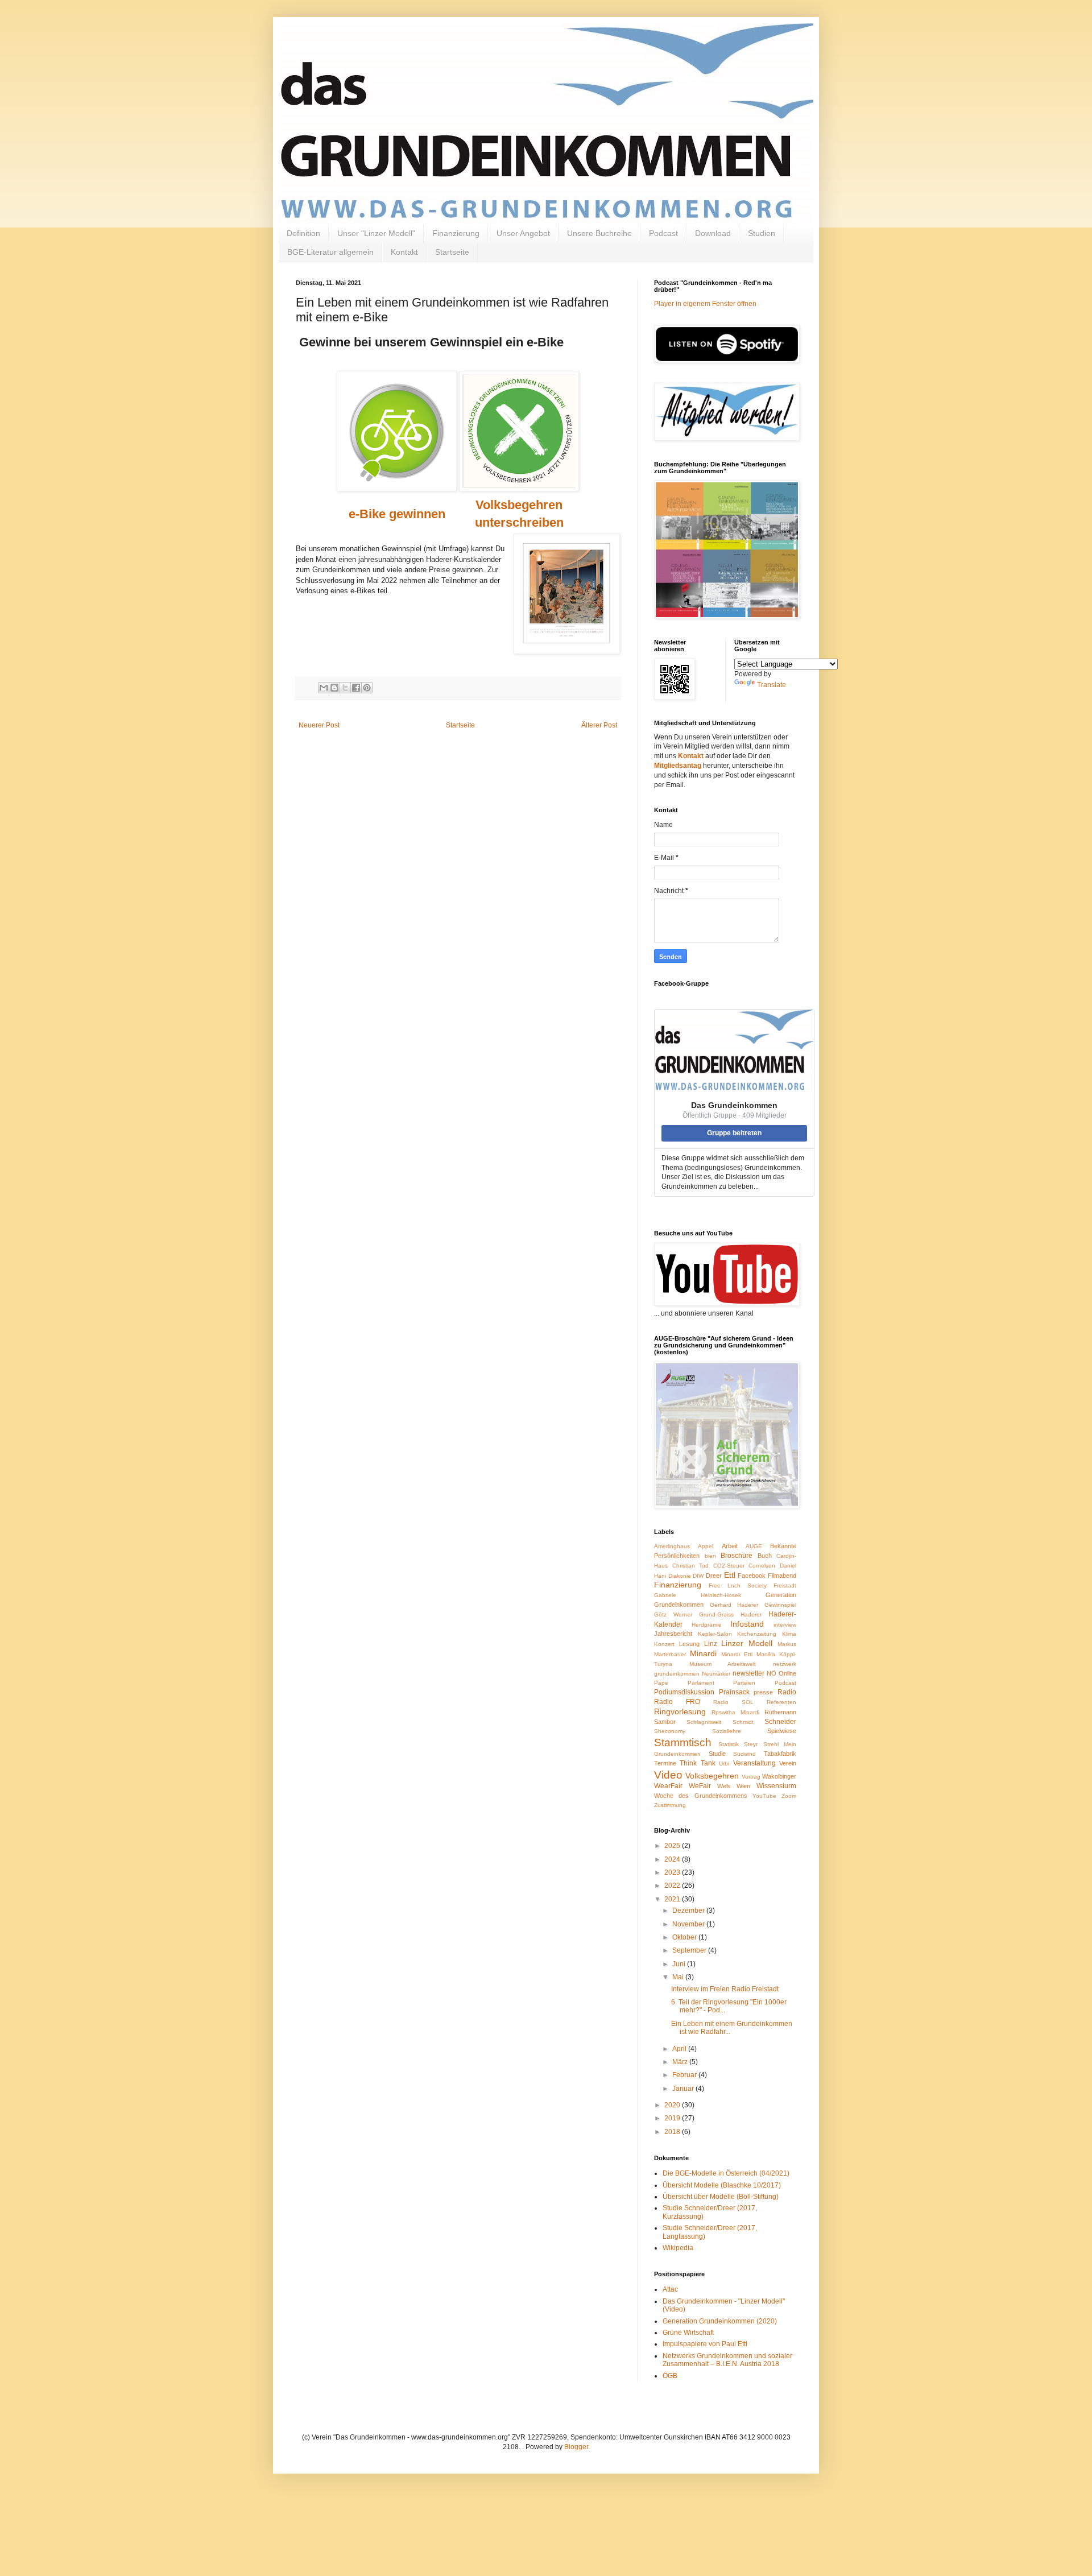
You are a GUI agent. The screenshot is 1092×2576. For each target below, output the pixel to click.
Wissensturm (776, 1786)
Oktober (685, 1937)
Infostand (747, 1624)
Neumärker (716, 1674)
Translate (772, 685)
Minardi (703, 1653)
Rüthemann (780, 1712)
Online (787, 1673)
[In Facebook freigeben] (356, 688)
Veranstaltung (754, 1763)
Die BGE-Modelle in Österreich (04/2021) (726, 2173)
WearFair (668, 1786)
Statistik (729, 1744)
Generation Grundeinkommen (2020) (720, 2321)
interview (785, 1625)
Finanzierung (456, 233)
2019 (673, 2118)
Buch (765, 1556)
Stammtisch (683, 1742)
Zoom (789, 1796)
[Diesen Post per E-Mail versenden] (324, 688)
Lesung (689, 1644)
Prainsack (734, 1692)
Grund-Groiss (716, 1614)
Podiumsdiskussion (684, 1692)
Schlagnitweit (704, 1722)
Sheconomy (670, 1731)
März (681, 2062)
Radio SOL (733, 1702)
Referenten (781, 1702)
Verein (788, 1763)
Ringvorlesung (680, 1711)
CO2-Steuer (729, 1566)
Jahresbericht (673, 1634)
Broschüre (737, 1556)
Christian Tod (691, 1566)
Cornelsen (762, 1566)
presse (763, 1692)
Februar (685, 2075)
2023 (673, 1872)
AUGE (754, 1546)
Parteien (744, 1683)
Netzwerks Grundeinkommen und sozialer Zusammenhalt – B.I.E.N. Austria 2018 (727, 2360)
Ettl (730, 1575)
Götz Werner (673, 1614)
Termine (665, 1763)
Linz (711, 1644)
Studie (717, 1754)
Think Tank (697, 1763)
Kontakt (404, 252)
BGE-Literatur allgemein (330, 252)
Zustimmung (670, 1805)
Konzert (664, 1644)
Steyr (751, 1744)
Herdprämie (707, 1625)
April (680, 2049)
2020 (673, 2105)
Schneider (780, 1722)
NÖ (772, 1673)
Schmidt (743, 1722)
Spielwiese (782, 1731)
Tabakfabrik (780, 1754)
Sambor (665, 1722)
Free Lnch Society (738, 1585)
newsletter (748, 1673)
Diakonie (680, 1576)
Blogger (576, 2447)
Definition (303, 233)
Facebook (752, 1576)
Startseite (452, 252)
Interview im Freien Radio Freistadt (725, 1989)
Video (668, 1775)
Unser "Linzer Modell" (376, 233)
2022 (673, 1886)
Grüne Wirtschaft (688, 2333)
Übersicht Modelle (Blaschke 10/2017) (722, 2185)
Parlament (701, 1683)
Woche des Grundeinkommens (701, 1796)
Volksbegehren (712, 1776)
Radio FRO (677, 1702)
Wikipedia (678, 2248)
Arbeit (730, 1546)
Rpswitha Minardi (735, 1712)
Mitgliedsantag (678, 766)
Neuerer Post (319, 725)
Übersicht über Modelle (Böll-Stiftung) (721, 2197)
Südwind (744, 1754)
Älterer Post (599, 725)
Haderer (751, 1614)
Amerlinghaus (672, 1546)
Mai (679, 1977)
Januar (684, 2089)
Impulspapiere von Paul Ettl (705, 2344)
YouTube (764, 1796)
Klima (789, 1634)
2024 (673, 1859)
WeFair (700, 1786)
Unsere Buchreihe (599, 233)
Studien (762, 233)
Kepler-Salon (715, 1634)
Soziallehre (727, 1731)
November (689, 1924)
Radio (787, 1692)
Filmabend (782, 1576)
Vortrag (751, 1777)
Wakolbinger (779, 1776)
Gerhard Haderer (734, 1605)
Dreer (714, 1576)
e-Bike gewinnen (397, 514)
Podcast (663, 233)
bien (710, 1556)
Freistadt (785, 1585)
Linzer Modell (747, 1643)
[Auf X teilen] (345, 688)
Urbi (724, 1763)
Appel (706, 1546)
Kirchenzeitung (757, 1634)
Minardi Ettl (737, 1654)
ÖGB (670, 2376)
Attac (670, 2289)
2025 (673, 1846)
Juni (680, 1964)
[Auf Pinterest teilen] (367, 688)
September (690, 1950)
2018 (673, 2132)
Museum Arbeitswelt (723, 1664)
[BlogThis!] (334, 688)
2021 (673, 1899)
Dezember (689, 1911)
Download (713, 233)
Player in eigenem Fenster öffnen (705, 304)
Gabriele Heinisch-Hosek (698, 1595)
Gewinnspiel (780, 1605)
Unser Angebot (523, 233)
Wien (743, 1786)
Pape (661, 1683)
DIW (698, 1576)
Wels (724, 1786)
